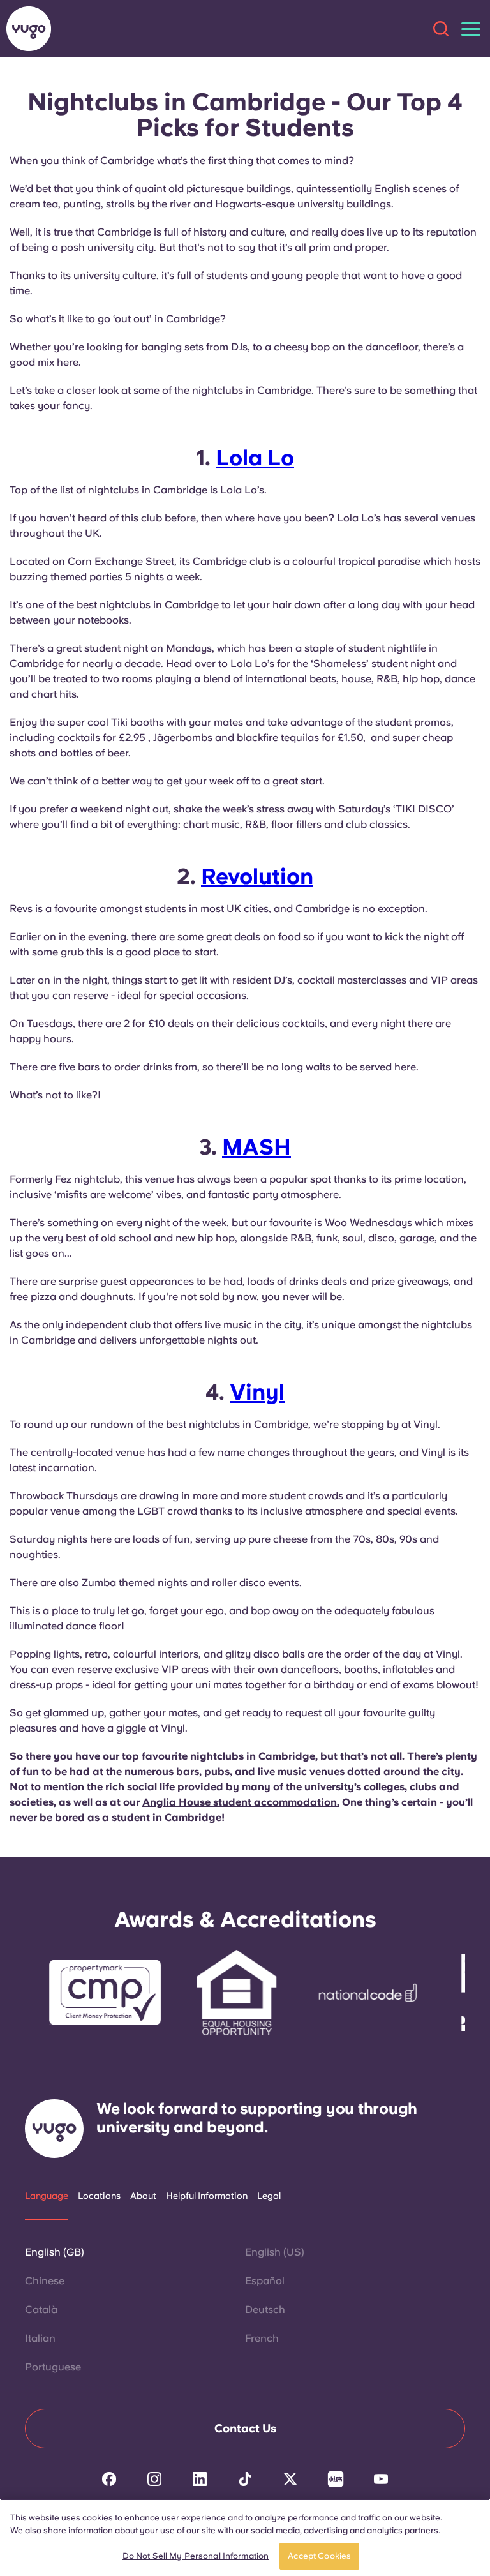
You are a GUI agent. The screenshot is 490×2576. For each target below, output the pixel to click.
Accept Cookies (319, 2556)
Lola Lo (255, 458)
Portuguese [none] (53, 2367)
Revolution (257, 876)
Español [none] (265, 2281)
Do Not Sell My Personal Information (196, 2556)
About (143, 2196)
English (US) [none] (275, 2252)
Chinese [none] (45, 2281)
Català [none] (41, 2310)
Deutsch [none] (265, 2310)
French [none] (262, 2338)
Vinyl (257, 1392)
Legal (269, 2196)
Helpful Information (207, 2196)
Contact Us (245, 2428)
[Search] (441, 29)
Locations (99, 2196)
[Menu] (471, 29)
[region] (245, 2537)
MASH (256, 1147)
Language (47, 2196)
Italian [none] (40, 2338)
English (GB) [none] (55, 2252)
